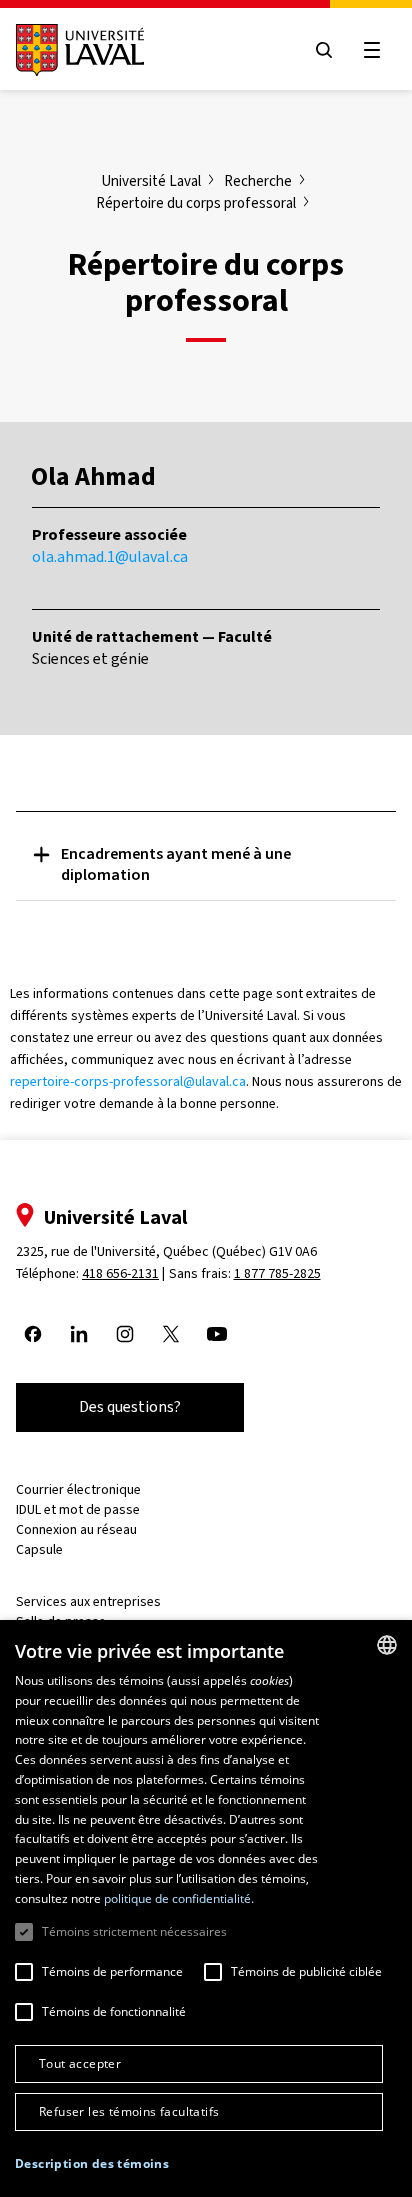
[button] (92, 2164)
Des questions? (130, 1406)
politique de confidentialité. (179, 1898)
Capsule (39, 1549)
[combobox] (387, 1645)
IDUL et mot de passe (78, 1509)
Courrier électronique (78, 1489)
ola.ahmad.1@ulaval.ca (110, 556)
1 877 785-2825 (277, 1273)
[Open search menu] (324, 50)
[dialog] (206, 1908)
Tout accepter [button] (80, 2063)
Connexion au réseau (76, 1529)
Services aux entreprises (88, 1601)
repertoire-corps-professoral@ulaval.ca (128, 1081)
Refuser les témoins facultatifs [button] (129, 2111)
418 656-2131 (120, 1273)
